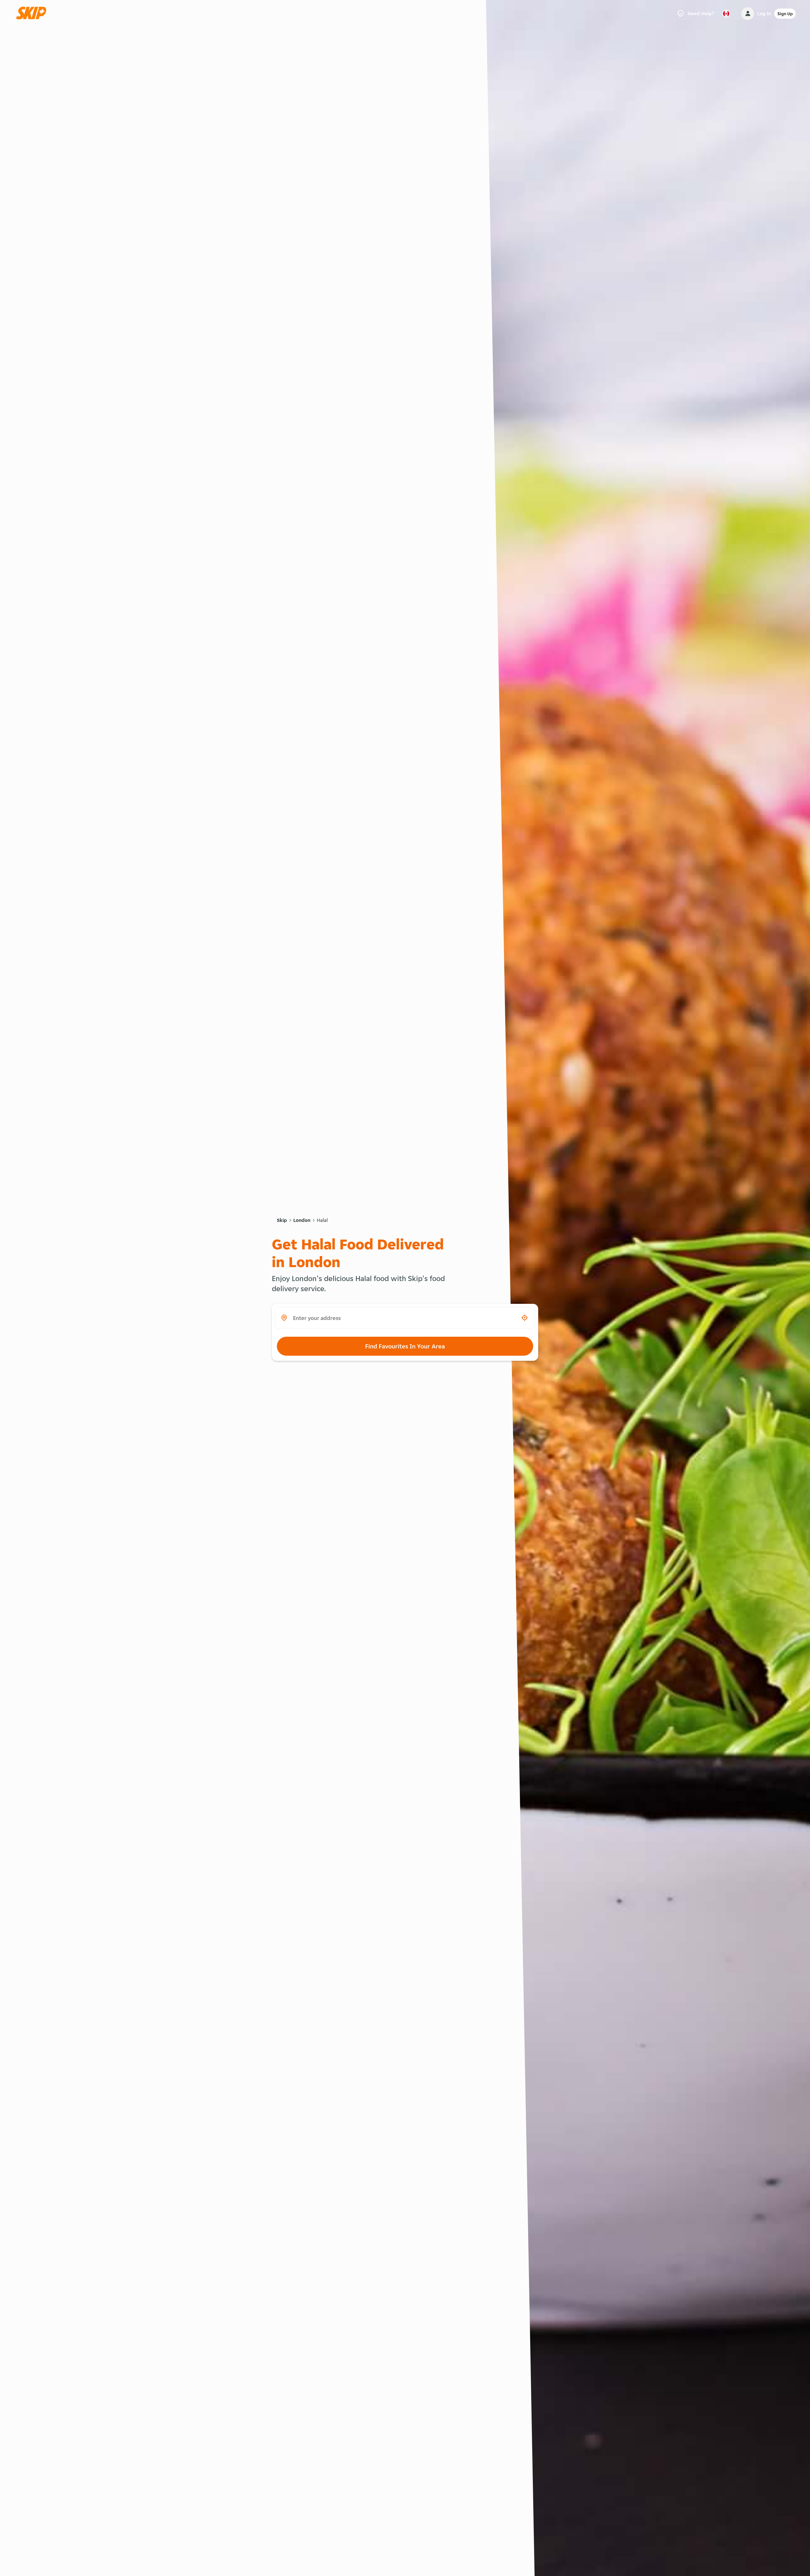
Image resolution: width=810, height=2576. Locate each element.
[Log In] (748, 14)
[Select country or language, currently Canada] (726, 14)
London (302, 1220)
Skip (282, 1220)
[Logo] (33, 13)
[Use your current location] (525, 1318)
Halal (322, 1220)
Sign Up (785, 14)
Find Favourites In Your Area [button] (405, 1346)
